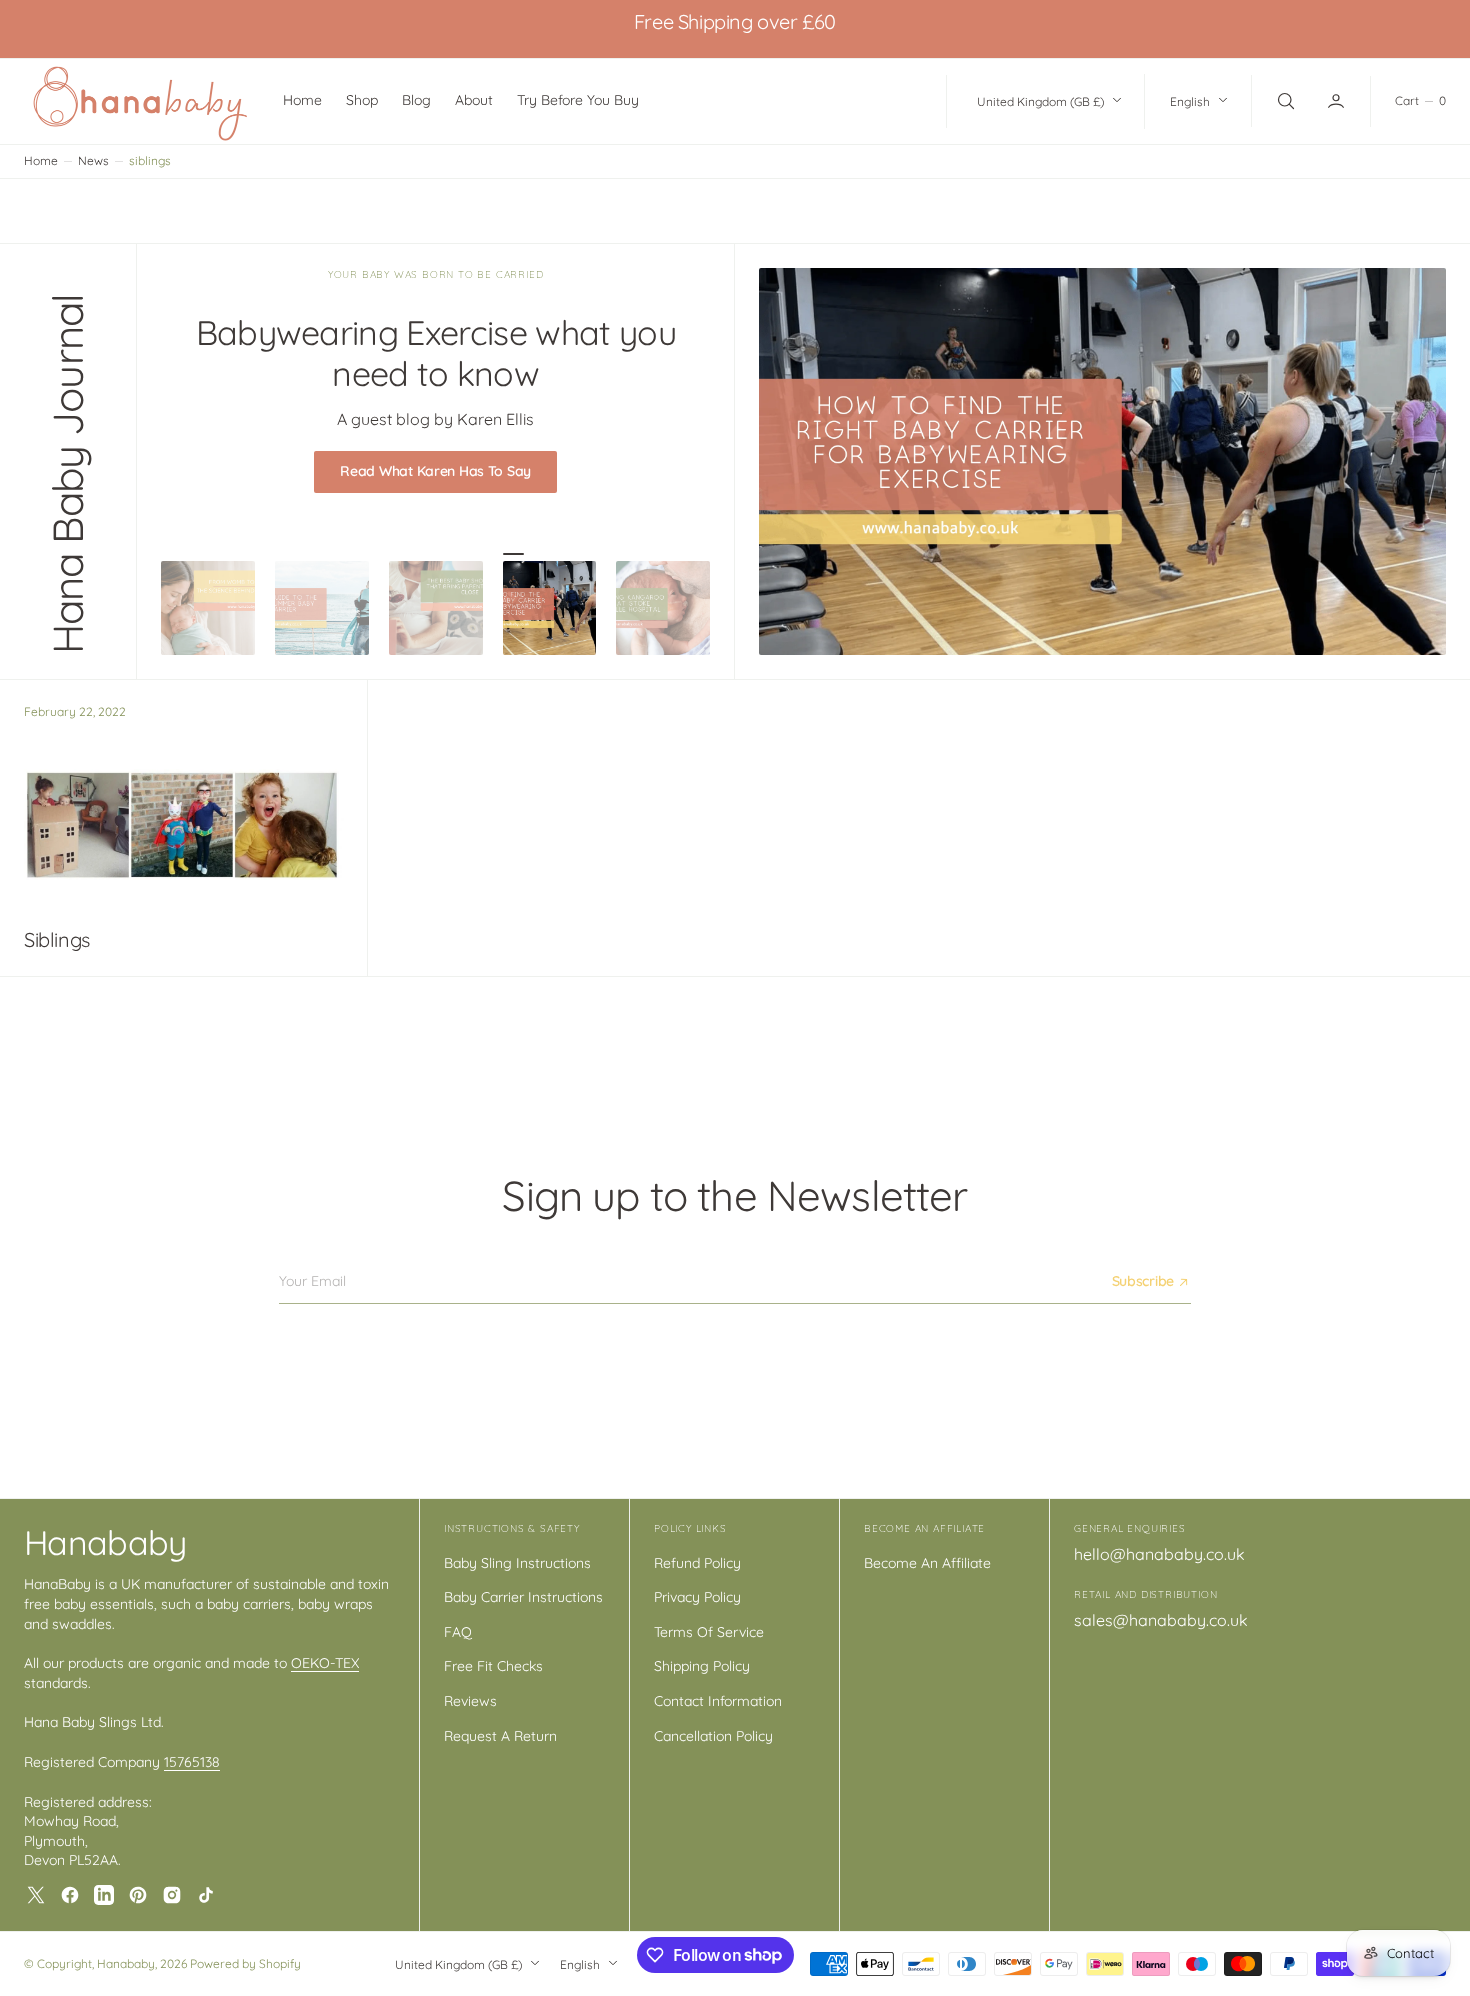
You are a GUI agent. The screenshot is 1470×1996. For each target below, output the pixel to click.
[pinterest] (138, 1895)
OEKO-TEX (325, 1663)
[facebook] (70, 1895)
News (93, 160)
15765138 (192, 1762)
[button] (1338, 101)
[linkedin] (104, 1895)
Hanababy (126, 1963)
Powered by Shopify (245, 1963)
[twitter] (36, 1895)
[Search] (1284, 101)
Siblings (57, 940)
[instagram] (172, 1895)
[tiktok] (206, 1895)
